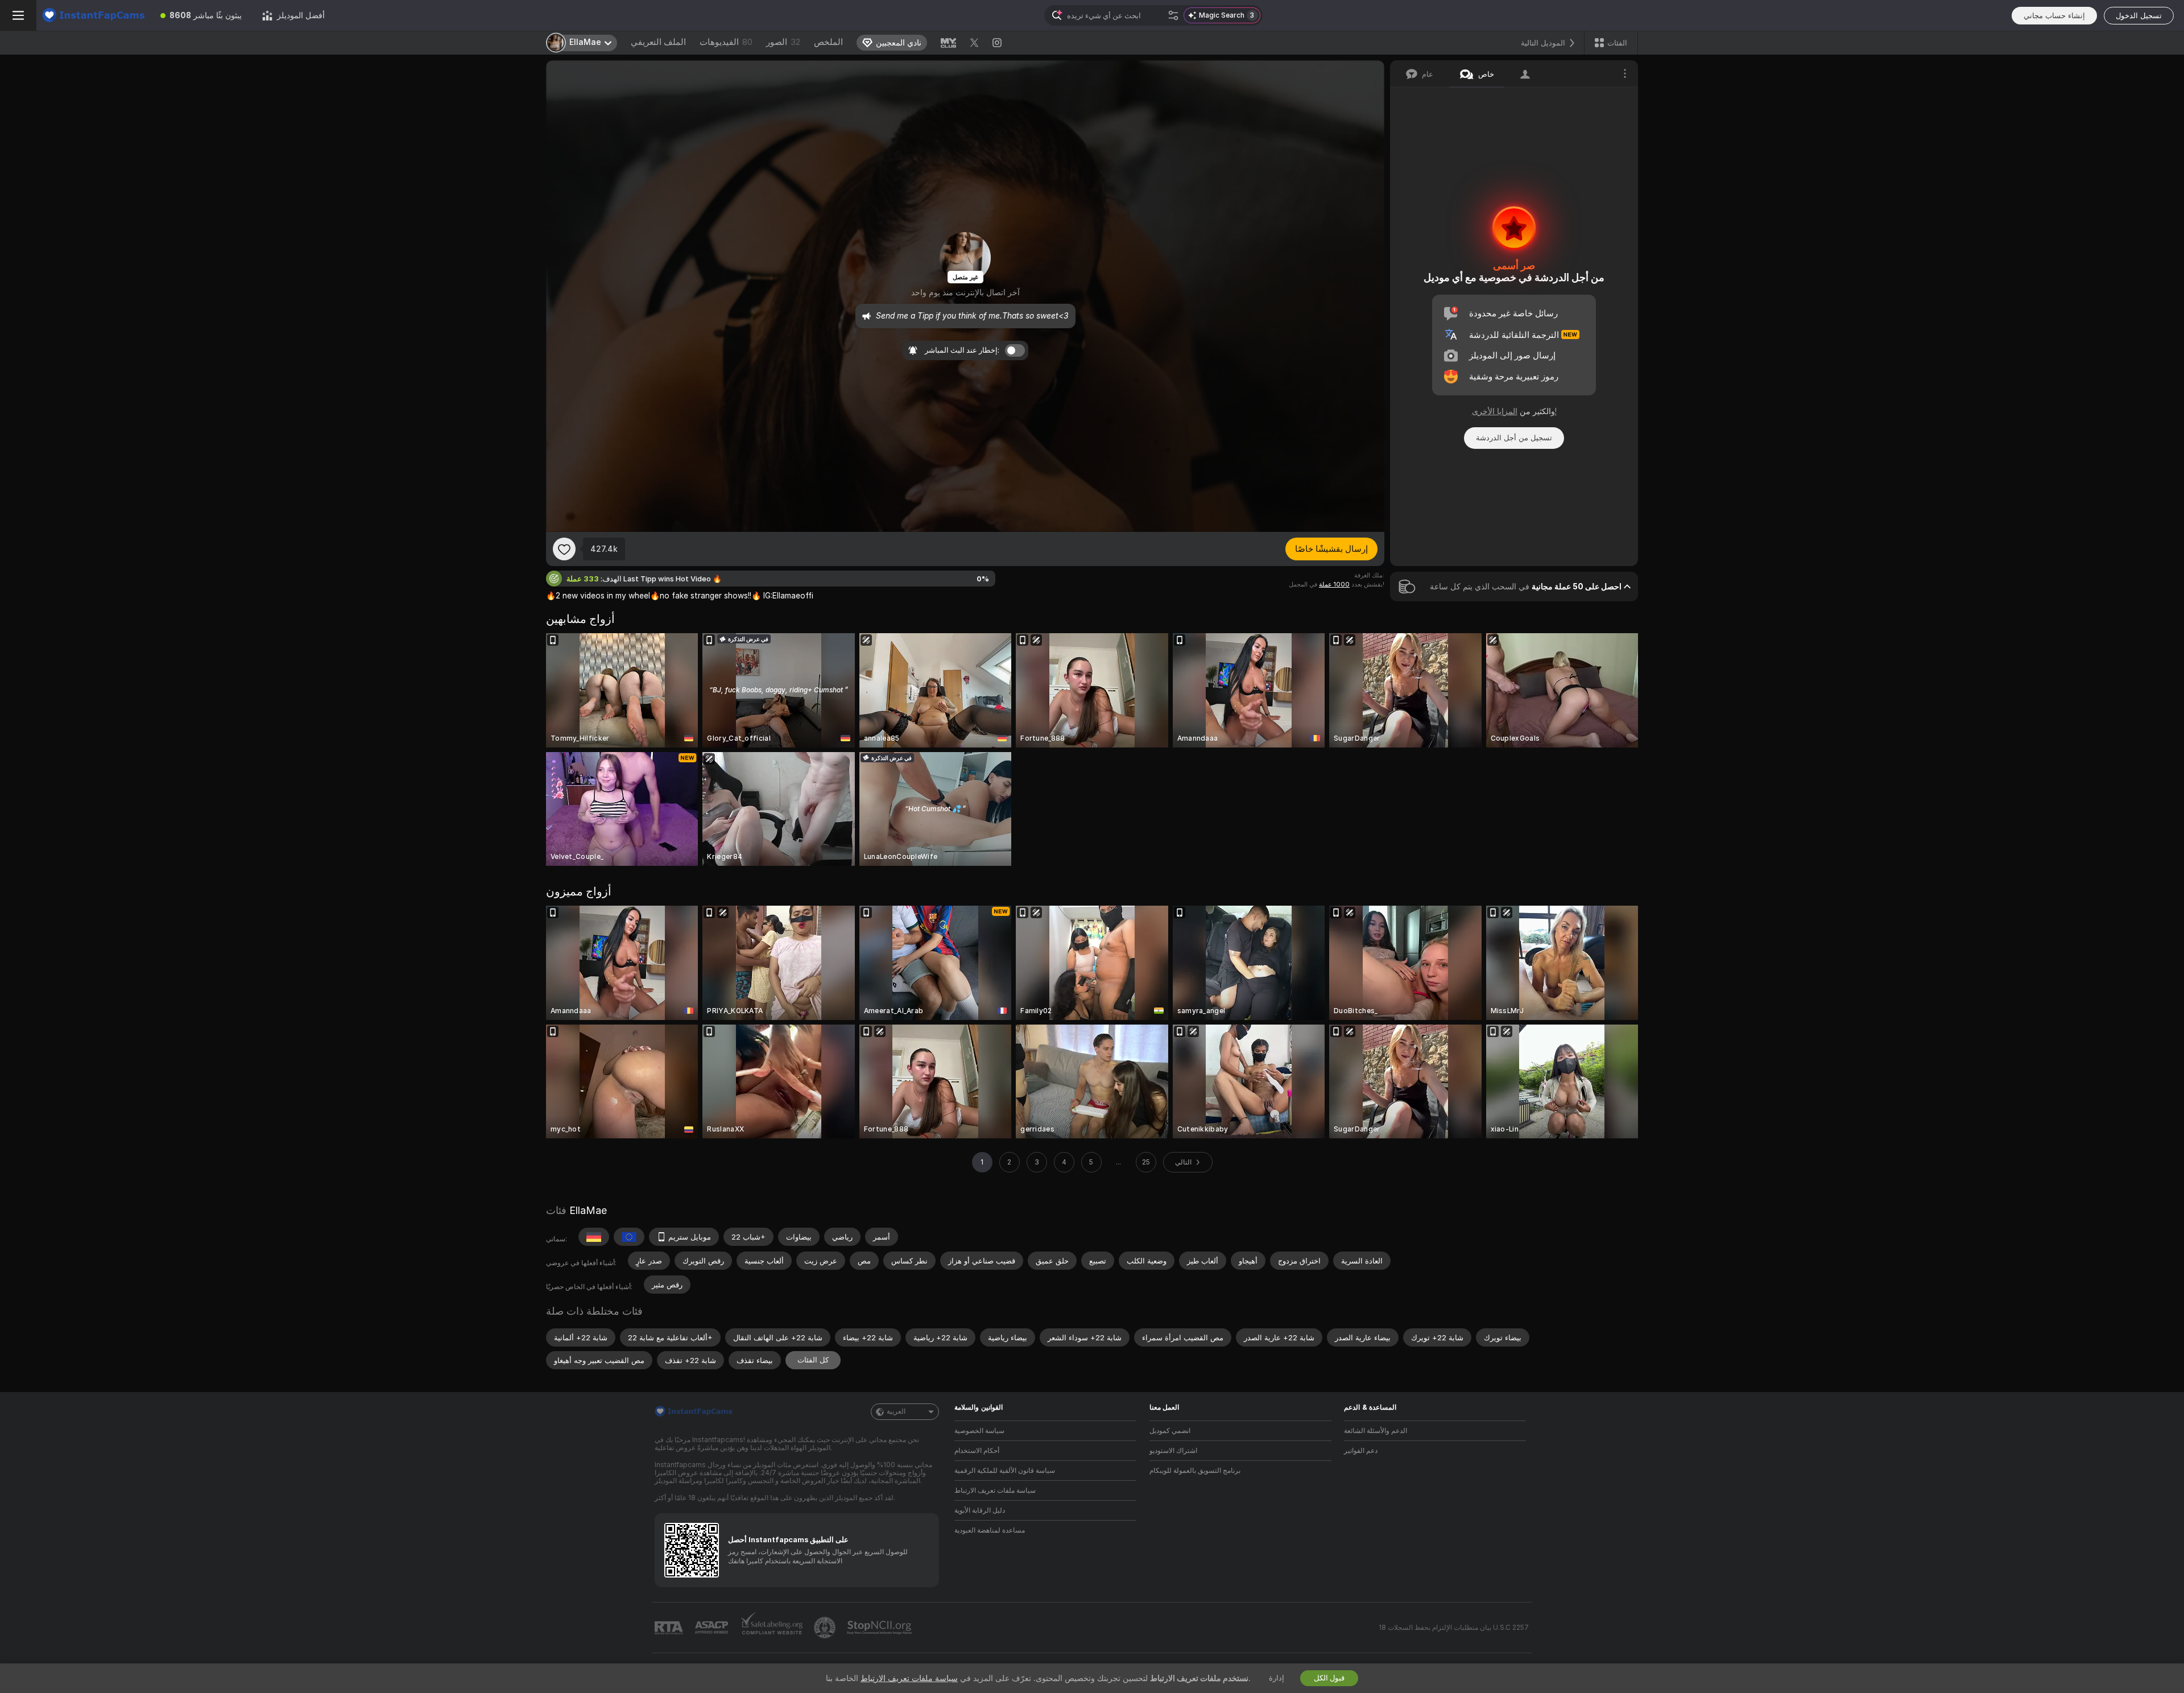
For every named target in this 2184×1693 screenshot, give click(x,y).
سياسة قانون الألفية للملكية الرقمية (1005, 1471)
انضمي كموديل (1170, 1431)
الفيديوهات (726, 42)
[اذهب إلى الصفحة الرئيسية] (93, 15)
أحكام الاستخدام (977, 1451)
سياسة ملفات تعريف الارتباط (995, 1490)
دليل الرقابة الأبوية (980, 1510)
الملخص (828, 42)
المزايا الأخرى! (1514, 411)
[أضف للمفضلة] (564, 549)
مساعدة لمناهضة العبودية (990, 1530)
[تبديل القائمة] (18, 15)
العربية (896, 1411)
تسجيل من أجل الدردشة (1514, 438)
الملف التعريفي (658, 42)
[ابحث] (1173, 15)
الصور (783, 42)
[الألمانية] (594, 1237)
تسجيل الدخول (2139, 16)
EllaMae (588, 1210)
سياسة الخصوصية (979, 1431)
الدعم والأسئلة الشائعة (1376, 1431)
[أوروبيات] (629, 1237)
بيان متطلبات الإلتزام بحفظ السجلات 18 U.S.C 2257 (1454, 1628)
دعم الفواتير (1361, 1451)
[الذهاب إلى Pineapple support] (826, 1628)
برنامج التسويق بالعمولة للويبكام (1195, 1471)
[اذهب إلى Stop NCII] (880, 1628)
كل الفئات (813, 1360)
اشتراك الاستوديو (1173, 1451)
